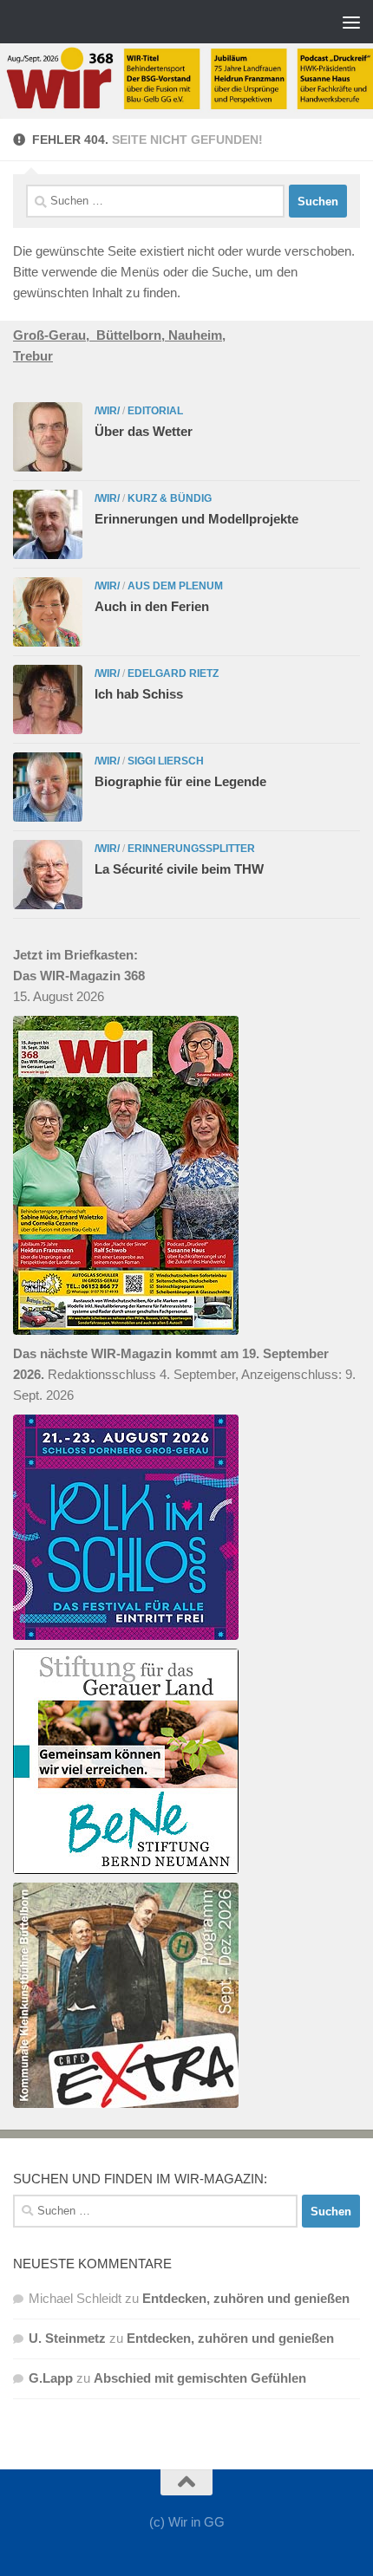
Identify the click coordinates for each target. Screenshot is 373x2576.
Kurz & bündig (170, 498)
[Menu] (351, 22)
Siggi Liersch (166, 761)
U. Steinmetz (67, 2338)
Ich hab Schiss (139, 694)
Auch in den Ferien (152, 606)
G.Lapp (51, 2378)
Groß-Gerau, (55, 335)
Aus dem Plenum (175, 586)
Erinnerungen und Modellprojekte (196, 519)
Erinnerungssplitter (191, 849)
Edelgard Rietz (173, 673)
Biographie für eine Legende (180, 781)
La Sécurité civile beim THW (179, 869)
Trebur (33, 356)
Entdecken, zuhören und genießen (246, 2298)
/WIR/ (107, 411)
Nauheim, (197, 335)
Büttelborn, (132, 335)
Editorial (155, 411)
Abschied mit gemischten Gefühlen (200, 2378)
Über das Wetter (144, 431)
